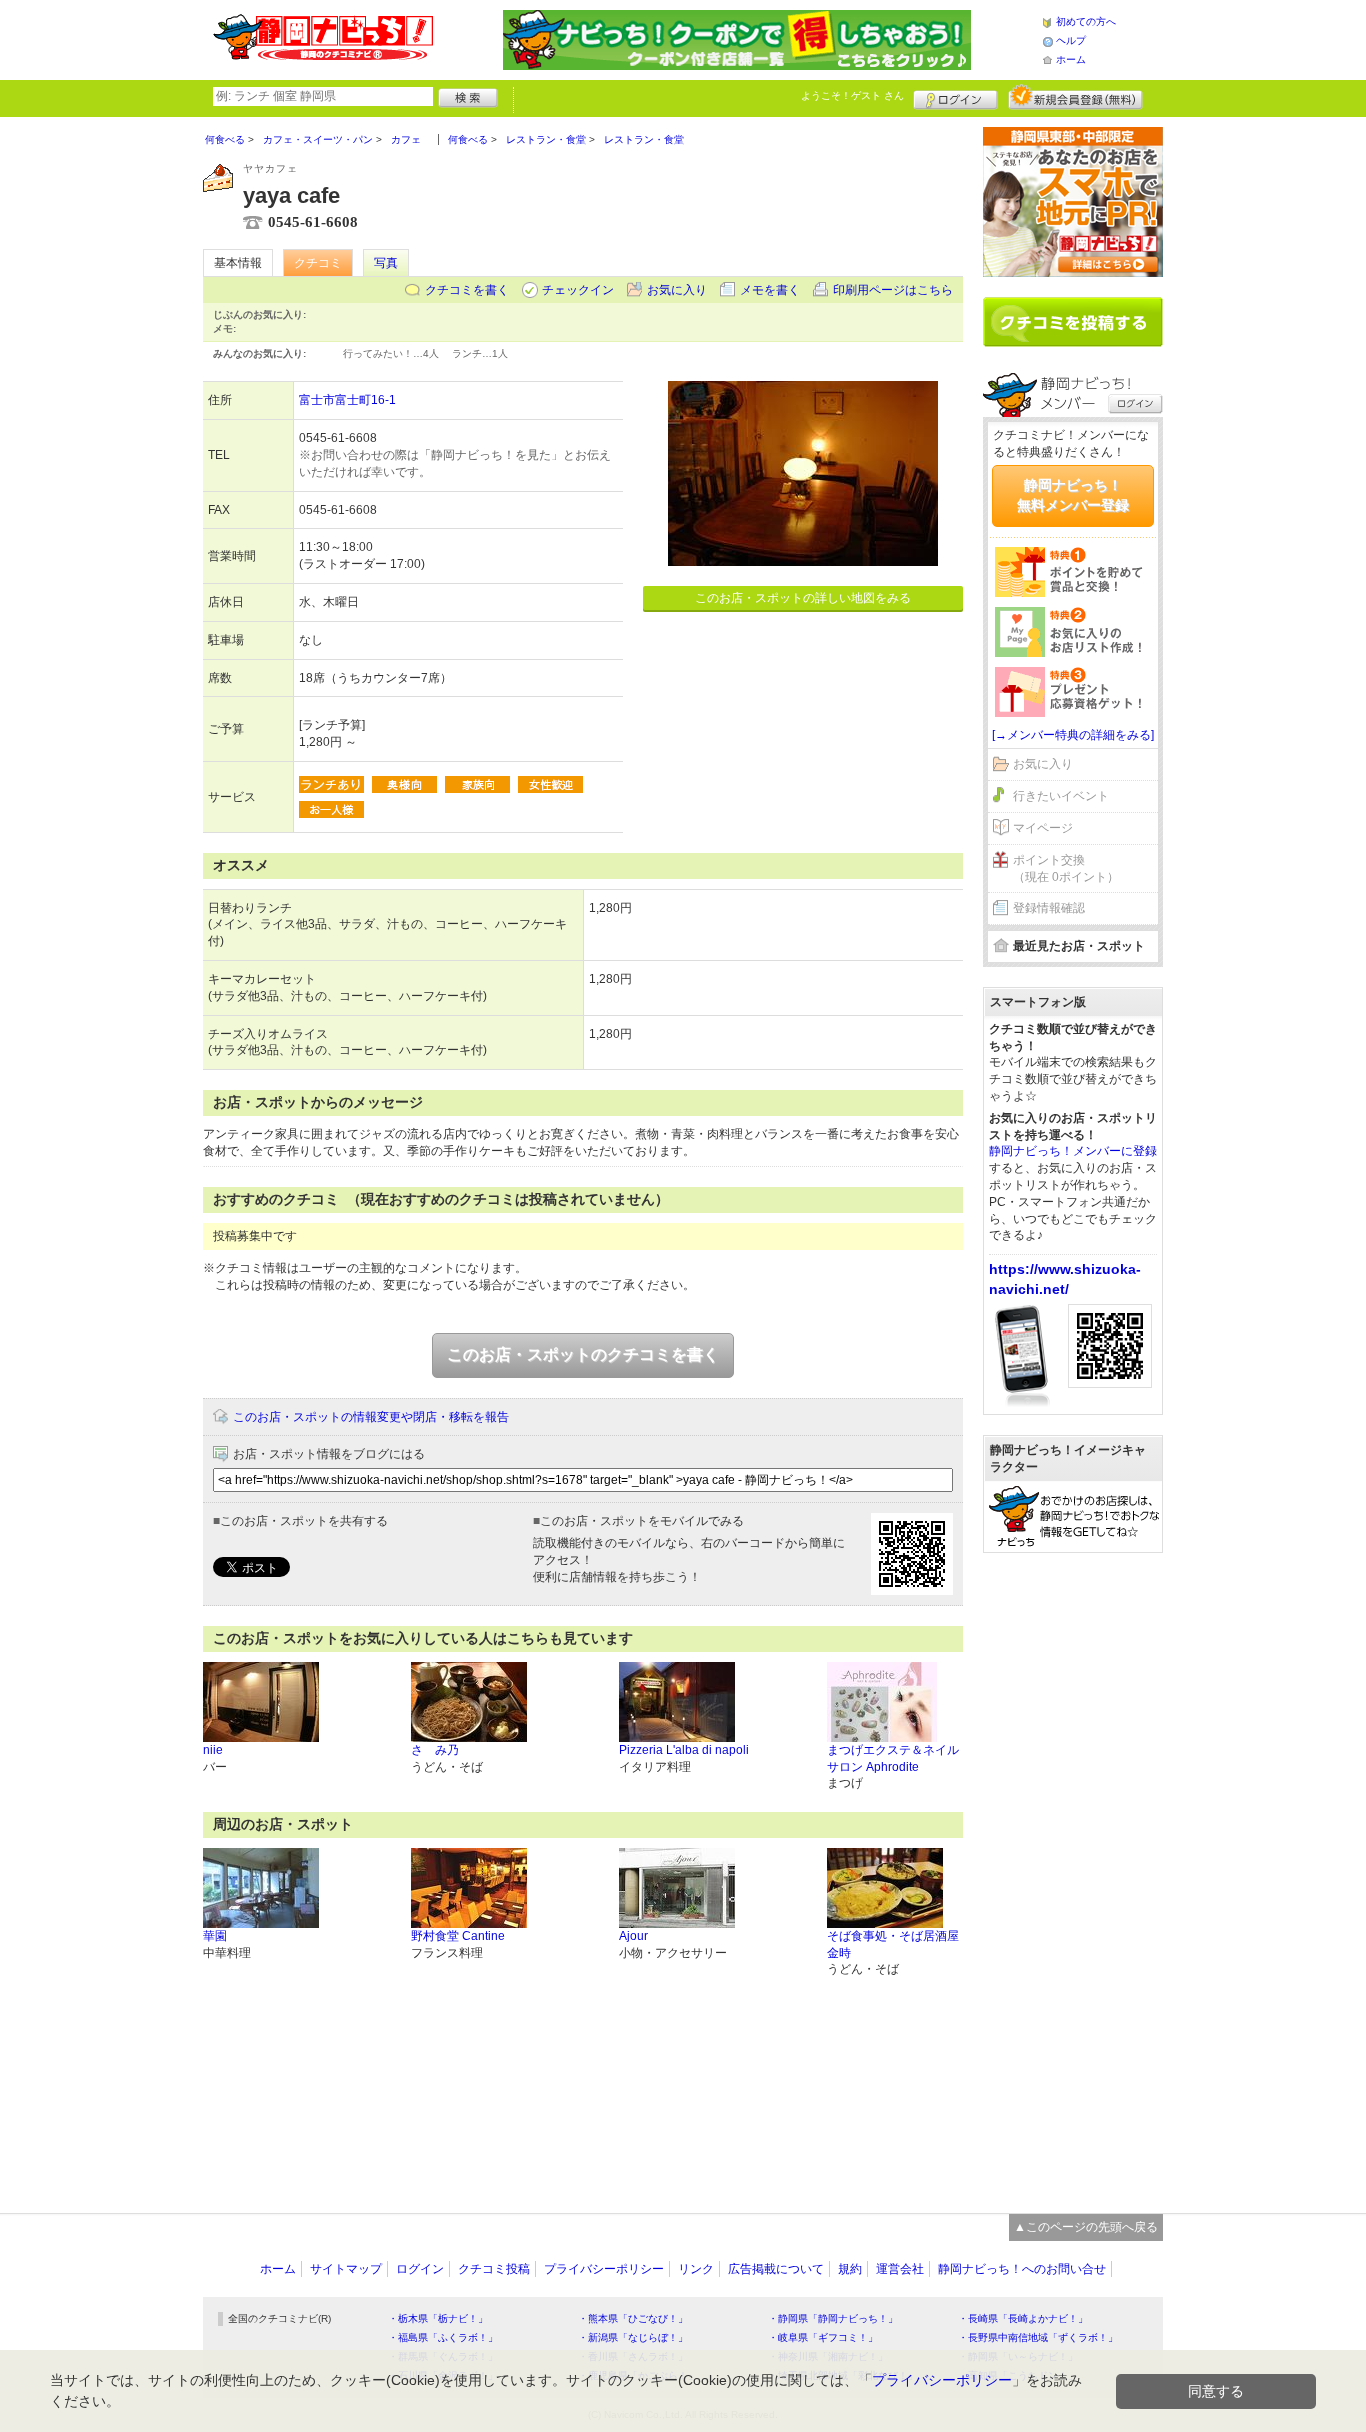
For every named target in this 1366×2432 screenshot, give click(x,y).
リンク (696, 2269)
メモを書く (770, 290)
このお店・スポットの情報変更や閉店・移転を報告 (371, 1417)
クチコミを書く (467, 290)
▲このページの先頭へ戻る (1086, 2227)
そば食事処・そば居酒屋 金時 (893, 1944)
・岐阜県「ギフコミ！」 (823, 2337)
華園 (215, 1936)
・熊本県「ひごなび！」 (633, 2318)
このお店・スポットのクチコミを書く (583, 1354)
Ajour (633, 1936)
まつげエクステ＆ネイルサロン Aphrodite (893, 1758)
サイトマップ (346, 2269)
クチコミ (318, 263)
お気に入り (677, 290)
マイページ (1043, 828)
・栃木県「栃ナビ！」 (438, 2318)
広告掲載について (776, 2269)
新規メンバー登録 (1075, 97)
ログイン (955, 97)
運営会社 (900, 2269)
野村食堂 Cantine (458, 1936)
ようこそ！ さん (852, 95)
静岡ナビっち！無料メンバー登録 (1073, 495)
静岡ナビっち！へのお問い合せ (1022, 2269)
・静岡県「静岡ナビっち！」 (833, 2318)
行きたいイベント (1061, 796)
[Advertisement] (1073, 1873)
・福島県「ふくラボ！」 (443, 2337)
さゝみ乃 (435, 1750)
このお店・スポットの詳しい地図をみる (803, 598)
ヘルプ (1071, 40)
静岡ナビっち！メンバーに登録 (1073, 1151)
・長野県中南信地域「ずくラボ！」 (1038, 2337)
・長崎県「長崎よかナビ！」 (1023, 2318)
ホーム (1071, 59)
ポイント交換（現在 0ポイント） (1066, 868)
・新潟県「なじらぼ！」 (633, 2337)
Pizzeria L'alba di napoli (684, 1750)
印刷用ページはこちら (893, 290)
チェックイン (578, 290)
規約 (850, 2269)
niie (213, 1750)
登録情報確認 (1049, 908)
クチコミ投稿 (494, 2269)
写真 (386, 263)
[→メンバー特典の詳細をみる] (1073, 735)
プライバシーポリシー (604, 2269)
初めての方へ (1086, 21)
